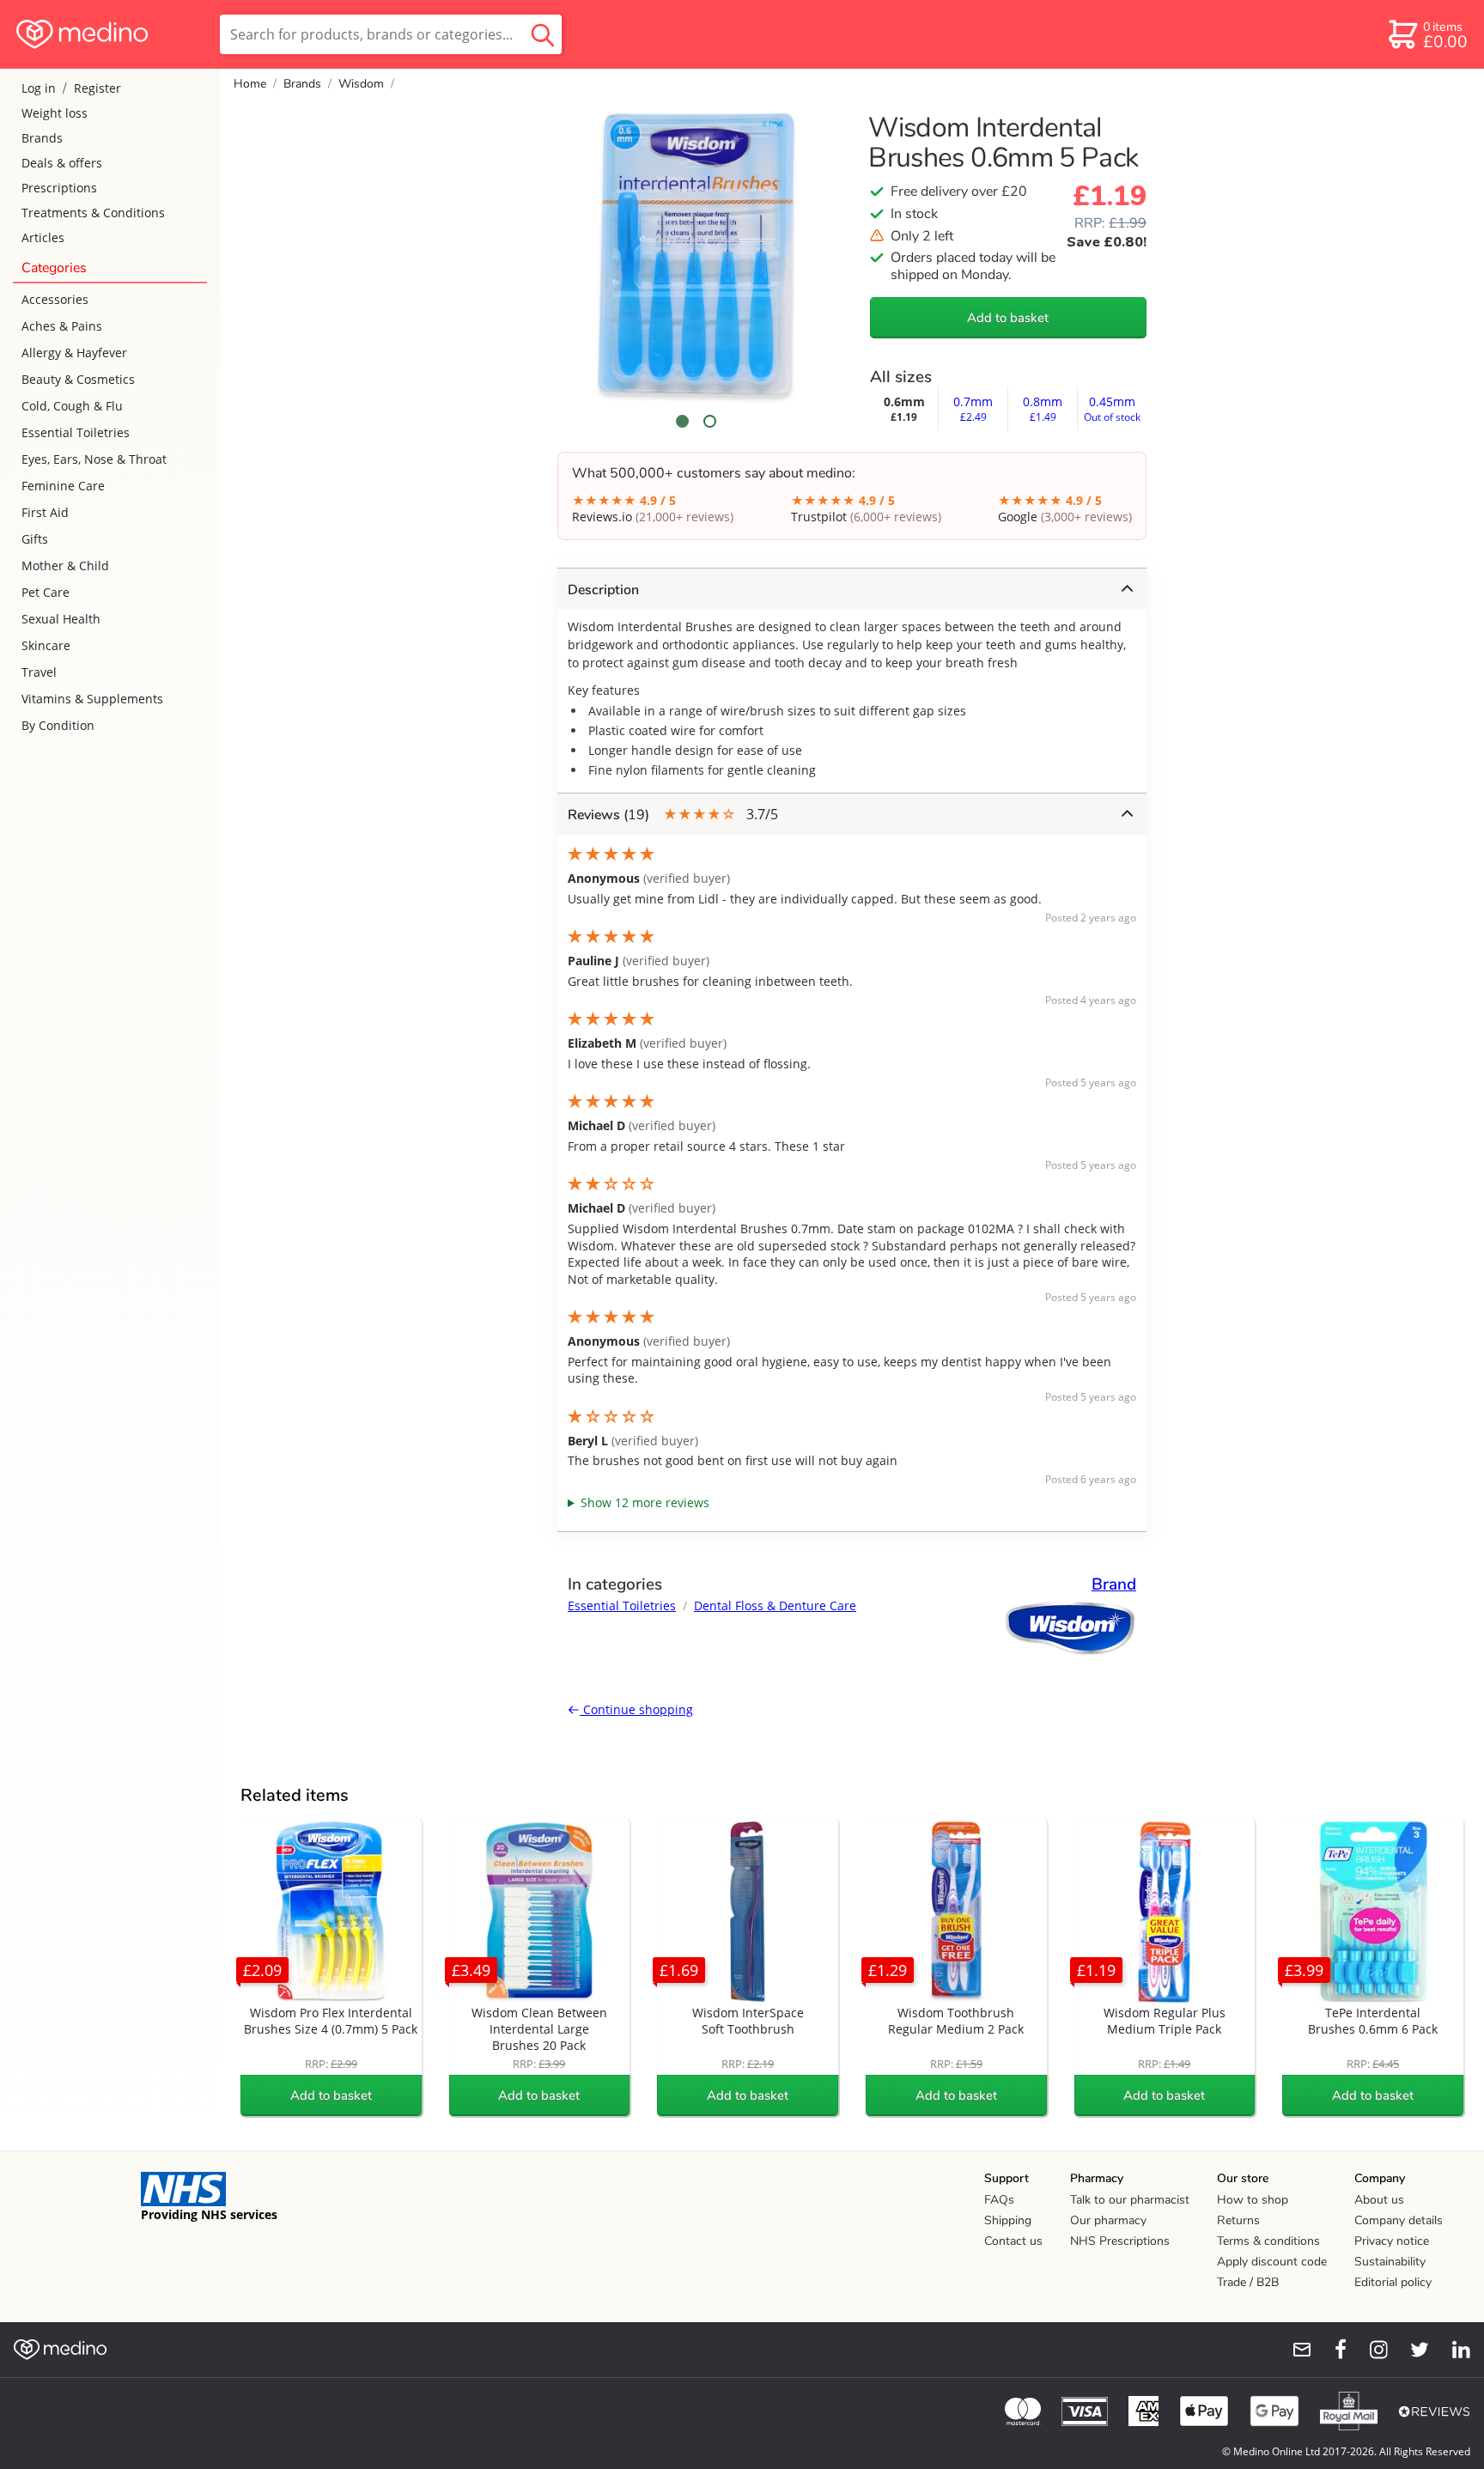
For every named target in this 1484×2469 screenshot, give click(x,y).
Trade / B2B (1248, 2282)
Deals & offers (62, 163)
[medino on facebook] (1329, 2350)
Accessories (55, 299)
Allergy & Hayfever (74, 353)
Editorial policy (1393, 2282)
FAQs (999, 2200)
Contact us (1013, 2241)
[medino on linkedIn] (1453, 2350)
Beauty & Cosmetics (78, 379)
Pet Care (46, 592)
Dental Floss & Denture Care (775, 1605)
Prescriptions (59, 188)
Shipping (1008, 2220)
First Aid (45, 512)
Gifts (35, 539)
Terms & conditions (1268, 2241)
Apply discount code (1272, 2262)
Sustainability (1390, 2262)
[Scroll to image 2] (709, 421)
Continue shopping (636, 1709)
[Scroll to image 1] (683, 421)
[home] (109, 34)
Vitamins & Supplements (92, 699)
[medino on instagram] (1371, 2350)
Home (250, 84)
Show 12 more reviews (645, 1502)
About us (1379, 2200)
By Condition (58, 725)
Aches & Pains (62, 326)
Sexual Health (61, 619)
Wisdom (361, 84)
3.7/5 (673, 815)
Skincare (46, 645)
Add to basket (1008, 318)
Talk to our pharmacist (1130, 2200)
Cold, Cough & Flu (72, 406)
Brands (42, 138)
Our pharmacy (1108, 2220)
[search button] (543, 34)
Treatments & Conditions (93, 213)
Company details (1399, 2220)
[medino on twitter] (1412, 2350)
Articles (43, 237)
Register (97, 88)
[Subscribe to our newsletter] (1295, 2350)
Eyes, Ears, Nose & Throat (94, 459)
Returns (1238, 2220)
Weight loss (55, 113)
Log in (39, 88)
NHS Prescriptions (1120, 2241)
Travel (39, 672)
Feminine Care (63, 486)
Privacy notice (1392, 2241)
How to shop (1253, 2200)
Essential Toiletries (76, 432)
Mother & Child (65, 566)
